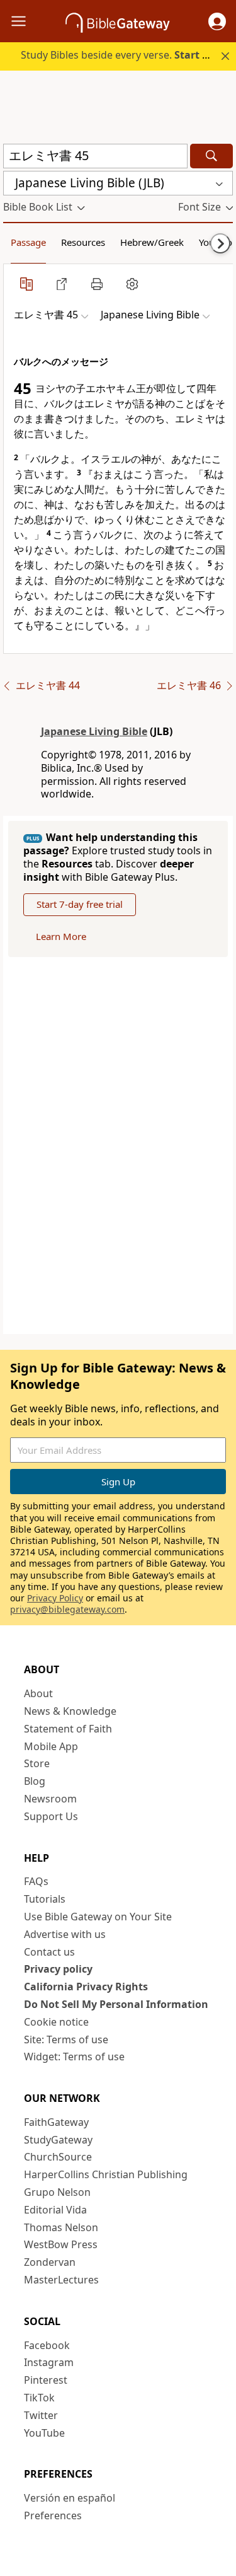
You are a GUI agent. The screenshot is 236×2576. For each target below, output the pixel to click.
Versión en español (70, 2498)
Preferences (53, 2515)
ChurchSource (58, 2157)
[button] (217, 21)
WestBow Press (61, 2244)
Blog (35, 1781)
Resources (83, 242)
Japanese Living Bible (94, 731)
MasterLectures (61, 2280)
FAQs (36, 1881)
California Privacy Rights (86, 1987)
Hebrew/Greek (152, 242)
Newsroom (50, 1799)
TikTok (39, 2398)
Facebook (47, 2345)
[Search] (211, 156)
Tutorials (45, 1899)
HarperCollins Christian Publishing (106, 2174)
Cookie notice (56, 2022)
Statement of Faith (68, 1729)
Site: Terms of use (66, 2039)
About (38, 1693)
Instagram (49, 2362)
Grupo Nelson (57, 2192)
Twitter (41, 2415)
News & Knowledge (70, 1711)
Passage (28, 242)
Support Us (51, 1816)
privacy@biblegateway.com (67, 1609)
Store (37, 1763)
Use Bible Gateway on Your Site (98, 1917)
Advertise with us (65, 1934)
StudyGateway (58, 2140)
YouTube (44, 2433)
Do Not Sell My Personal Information (116, 2004)
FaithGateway (56, 2122)
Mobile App (51, 1746)
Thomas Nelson (61, 2227)
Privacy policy (58, 1969)
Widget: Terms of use (74, 2057)
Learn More (61, 936)
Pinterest (46, 2380)
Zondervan (50, 2262)
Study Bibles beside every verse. (123, 55)
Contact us (49, 1952)
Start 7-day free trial (80, 904)
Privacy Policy (55, 1598)
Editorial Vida (55, 2210)
